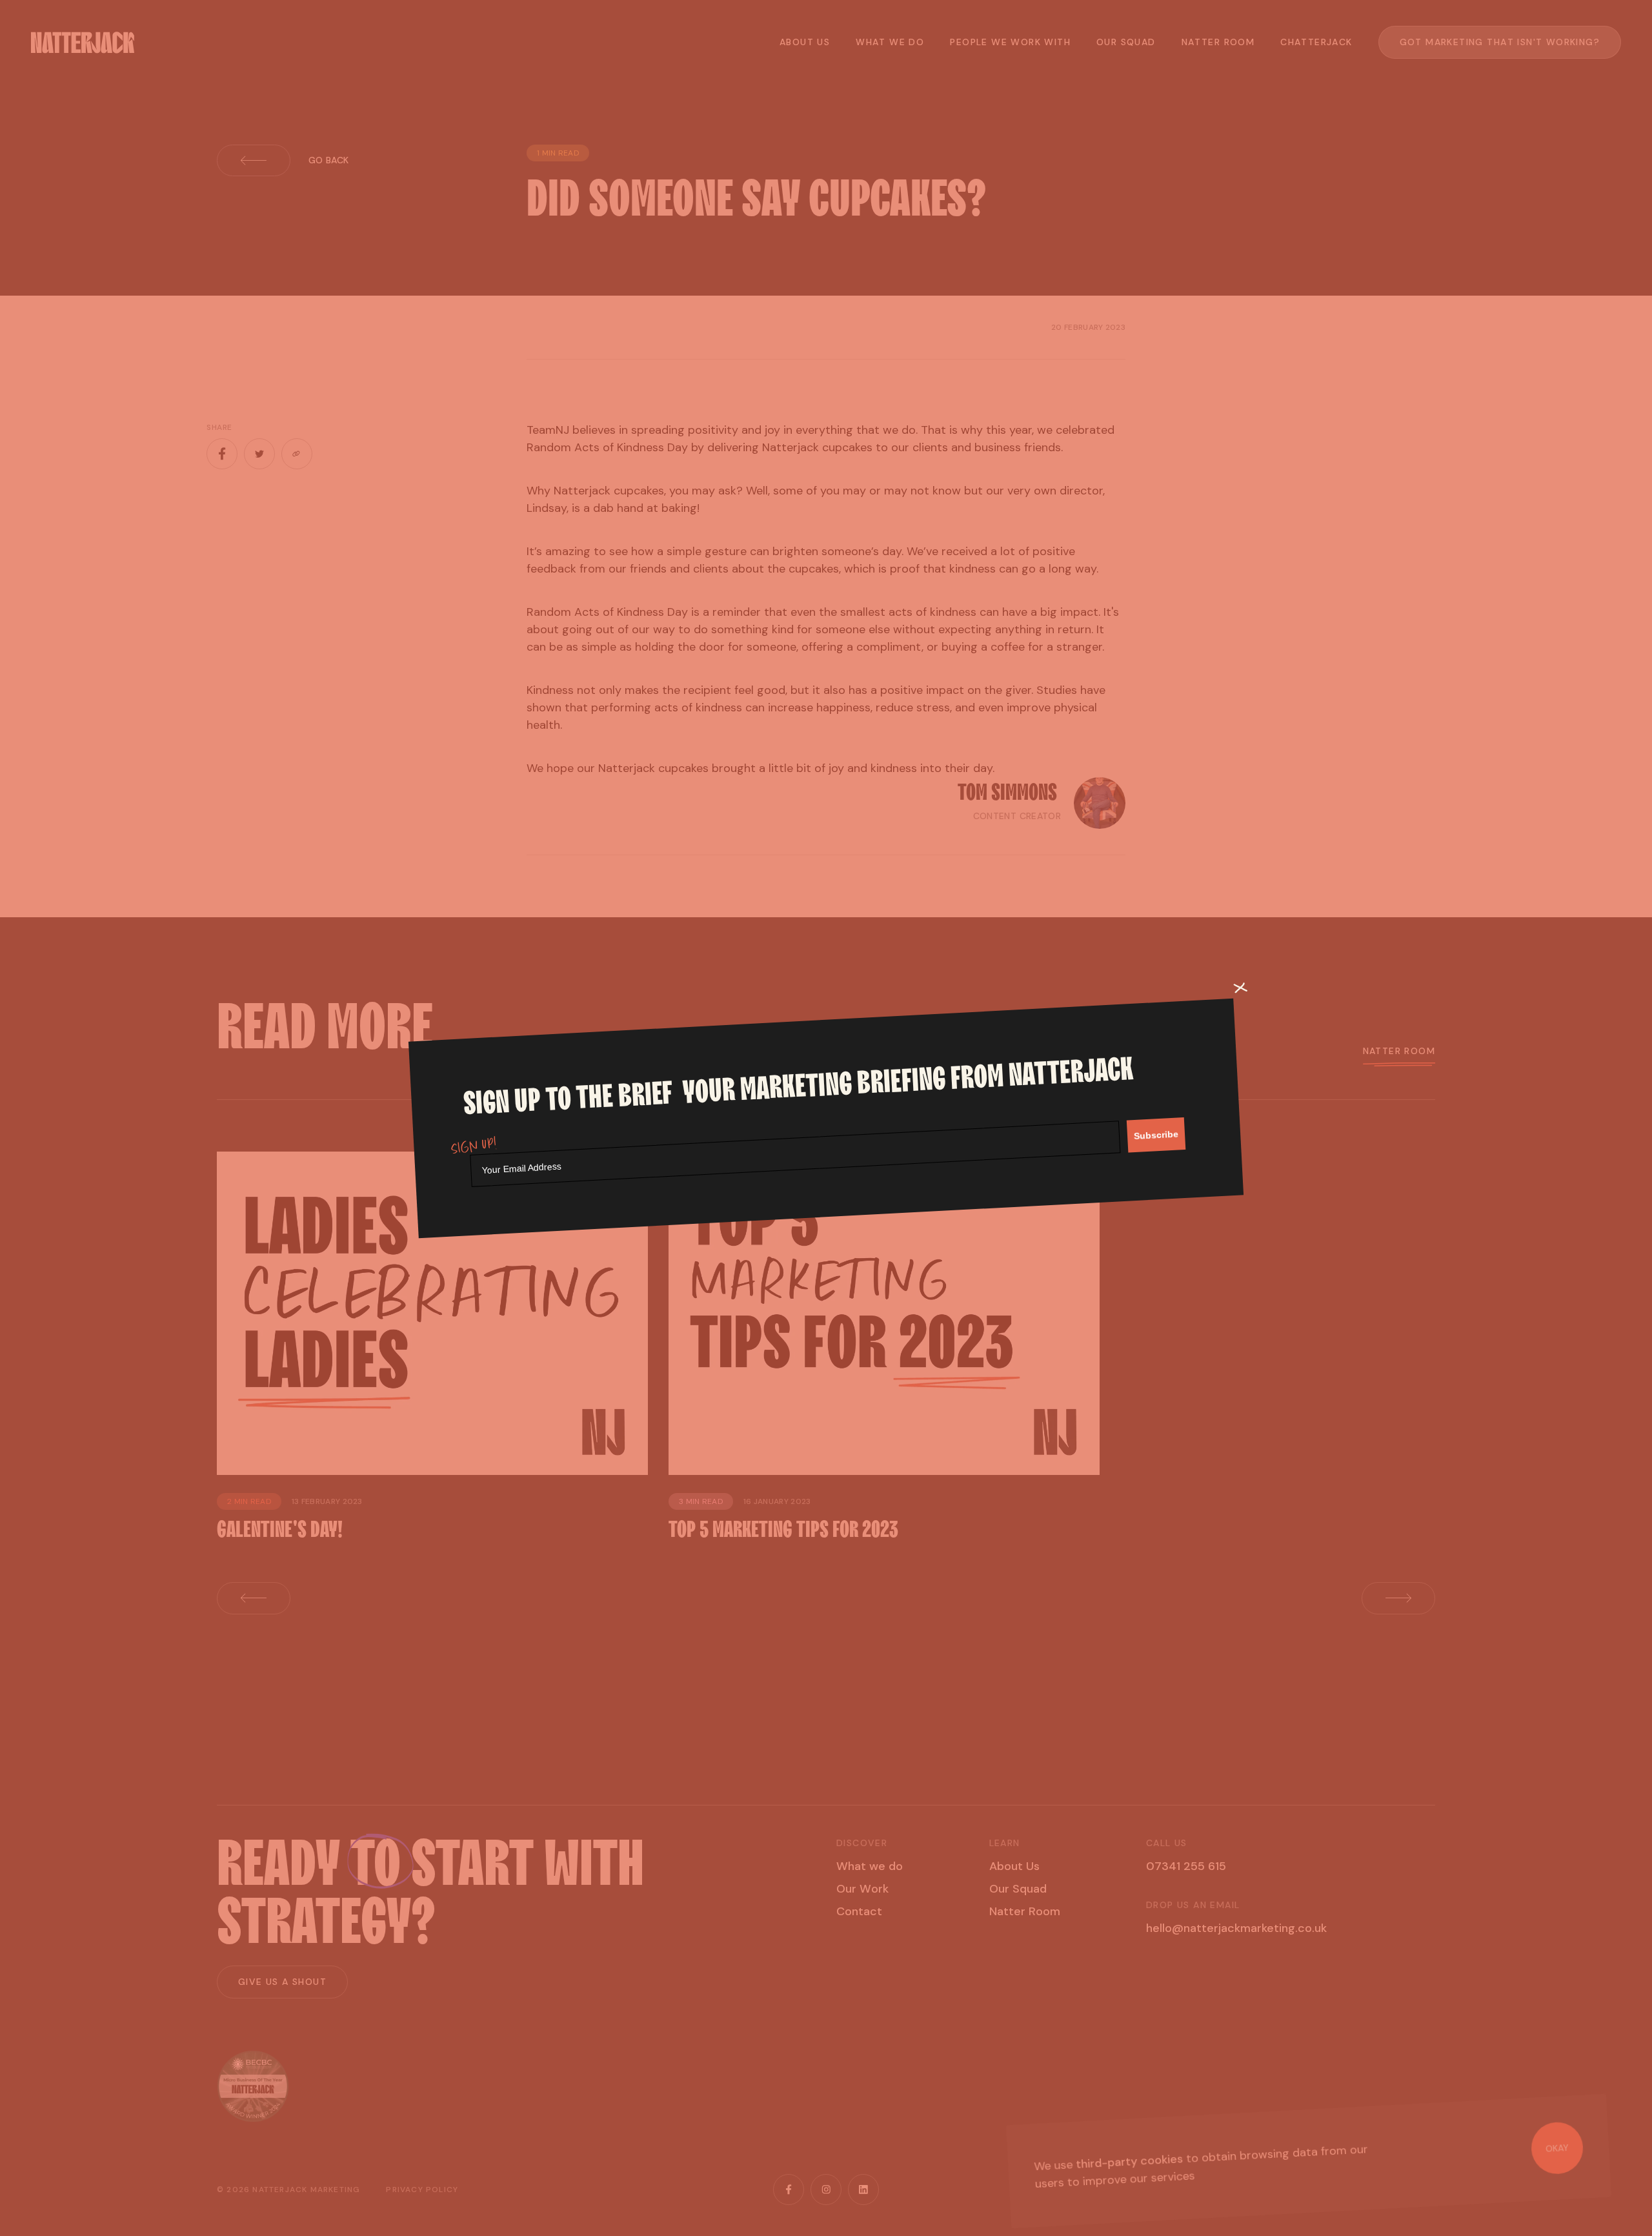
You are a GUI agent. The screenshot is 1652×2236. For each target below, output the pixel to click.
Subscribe (1156, 1135)
